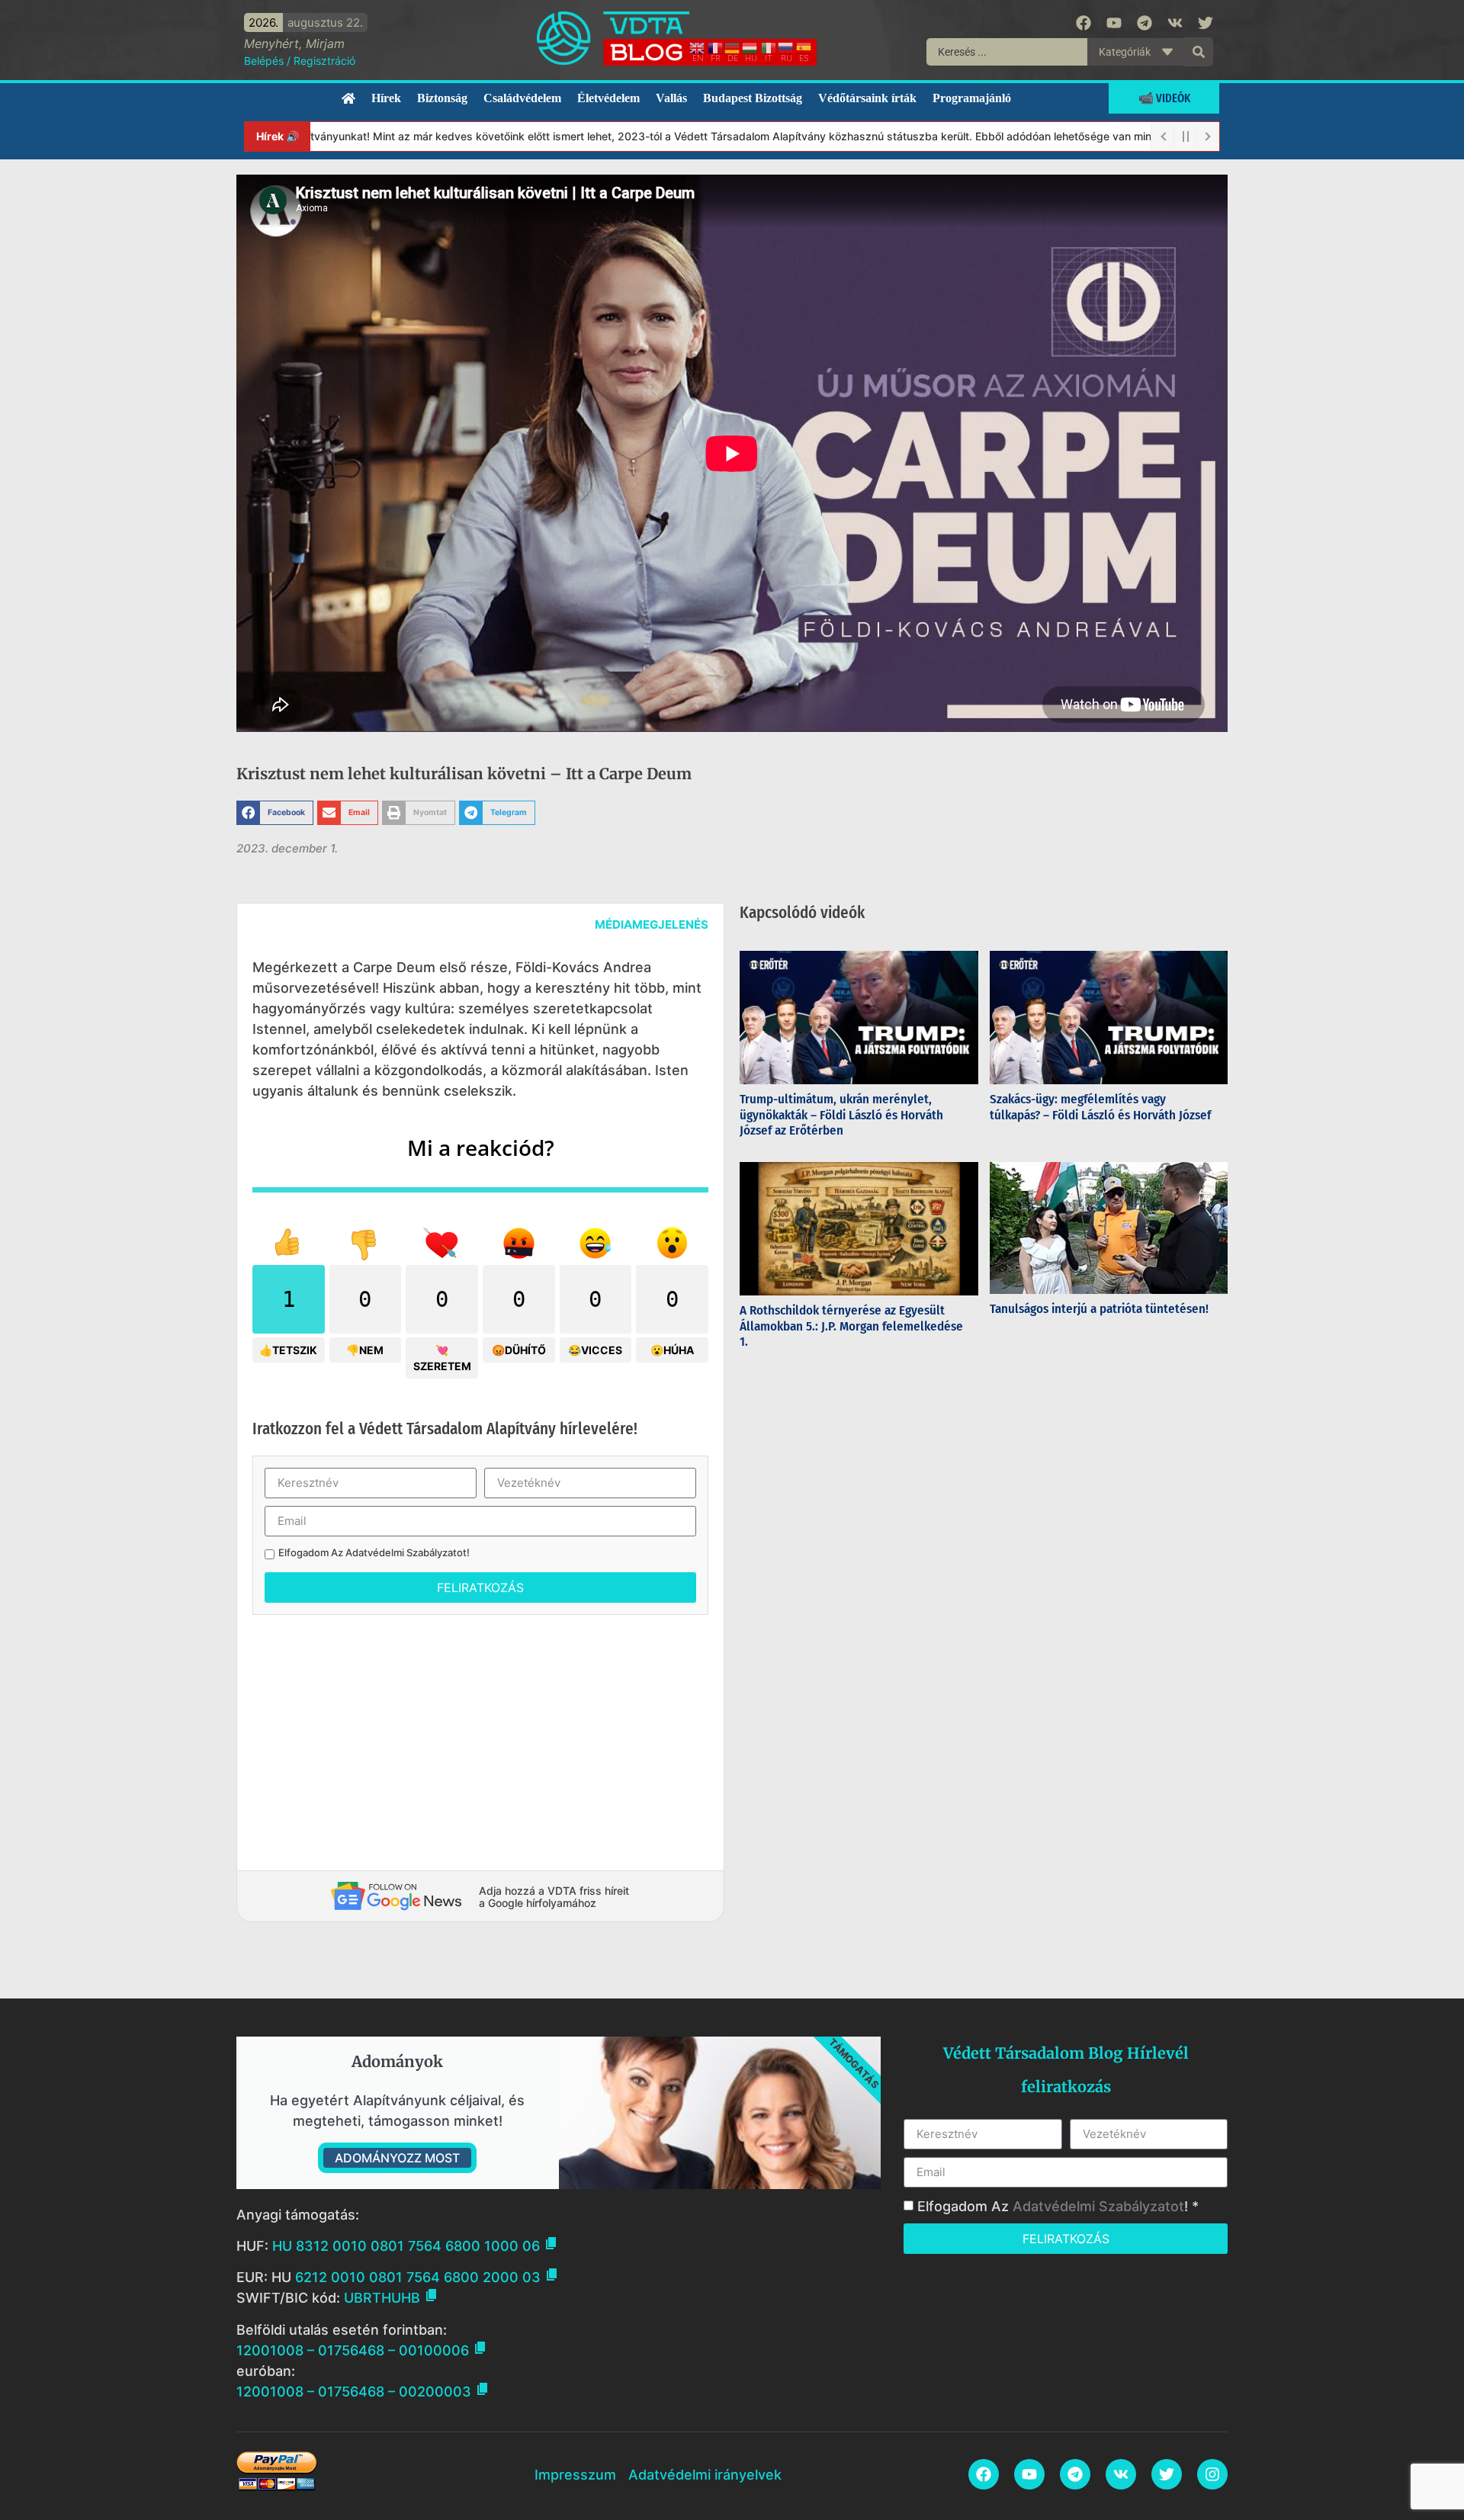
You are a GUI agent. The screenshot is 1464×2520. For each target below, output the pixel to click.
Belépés (264, 61)
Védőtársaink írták (867, 98)
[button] (275, 813)
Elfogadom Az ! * (1058, 2206)
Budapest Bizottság (753, 98)
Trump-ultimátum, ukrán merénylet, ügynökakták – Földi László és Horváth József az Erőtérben (841, 1115)
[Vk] (1175, 23)
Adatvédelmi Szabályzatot (406, 1552)
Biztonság (442, 98)
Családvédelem (522, 98)
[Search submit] (1199, 52)
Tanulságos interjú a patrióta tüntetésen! (1101, 1309)
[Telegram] (1145, 23)
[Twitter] (1206, 23)
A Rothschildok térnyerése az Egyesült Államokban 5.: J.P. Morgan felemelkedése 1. (851, 1326)
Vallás (671, 98)
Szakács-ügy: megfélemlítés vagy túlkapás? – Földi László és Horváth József (1100, 1107)
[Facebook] (1084, 23)
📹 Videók (1164, 98)
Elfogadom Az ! (374, 1553)
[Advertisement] (480, 1737)
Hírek (386, 98)
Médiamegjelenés (652, 925)
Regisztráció (324, 61)
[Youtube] (1114, 23)
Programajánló (972, 98)
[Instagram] (1212, 2474)
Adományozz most (397, 2158)
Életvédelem (608, 98)
